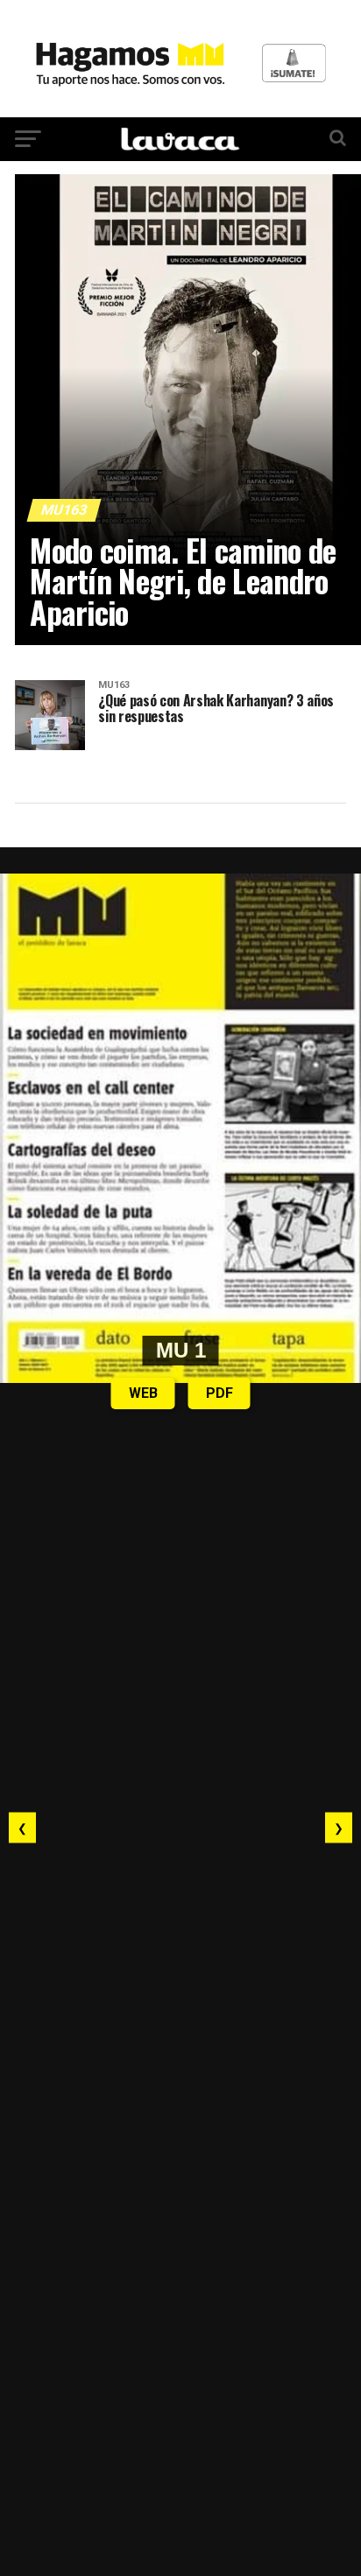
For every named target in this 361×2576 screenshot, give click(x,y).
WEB (143, 1393)
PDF (219, 1393)
